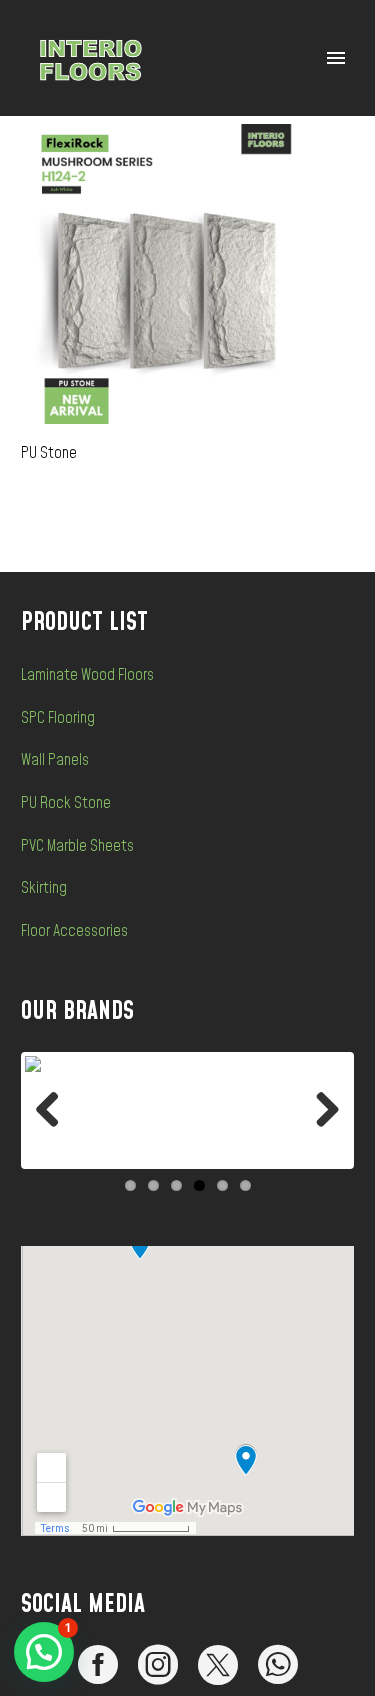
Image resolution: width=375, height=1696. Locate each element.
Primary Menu (336, 58)
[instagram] (158, 1665)
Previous (55, 1111)
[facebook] (98, 1665)
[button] (44, 1652)
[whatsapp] (278, 1665)
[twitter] (218, 1665)
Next (320, 1111)
